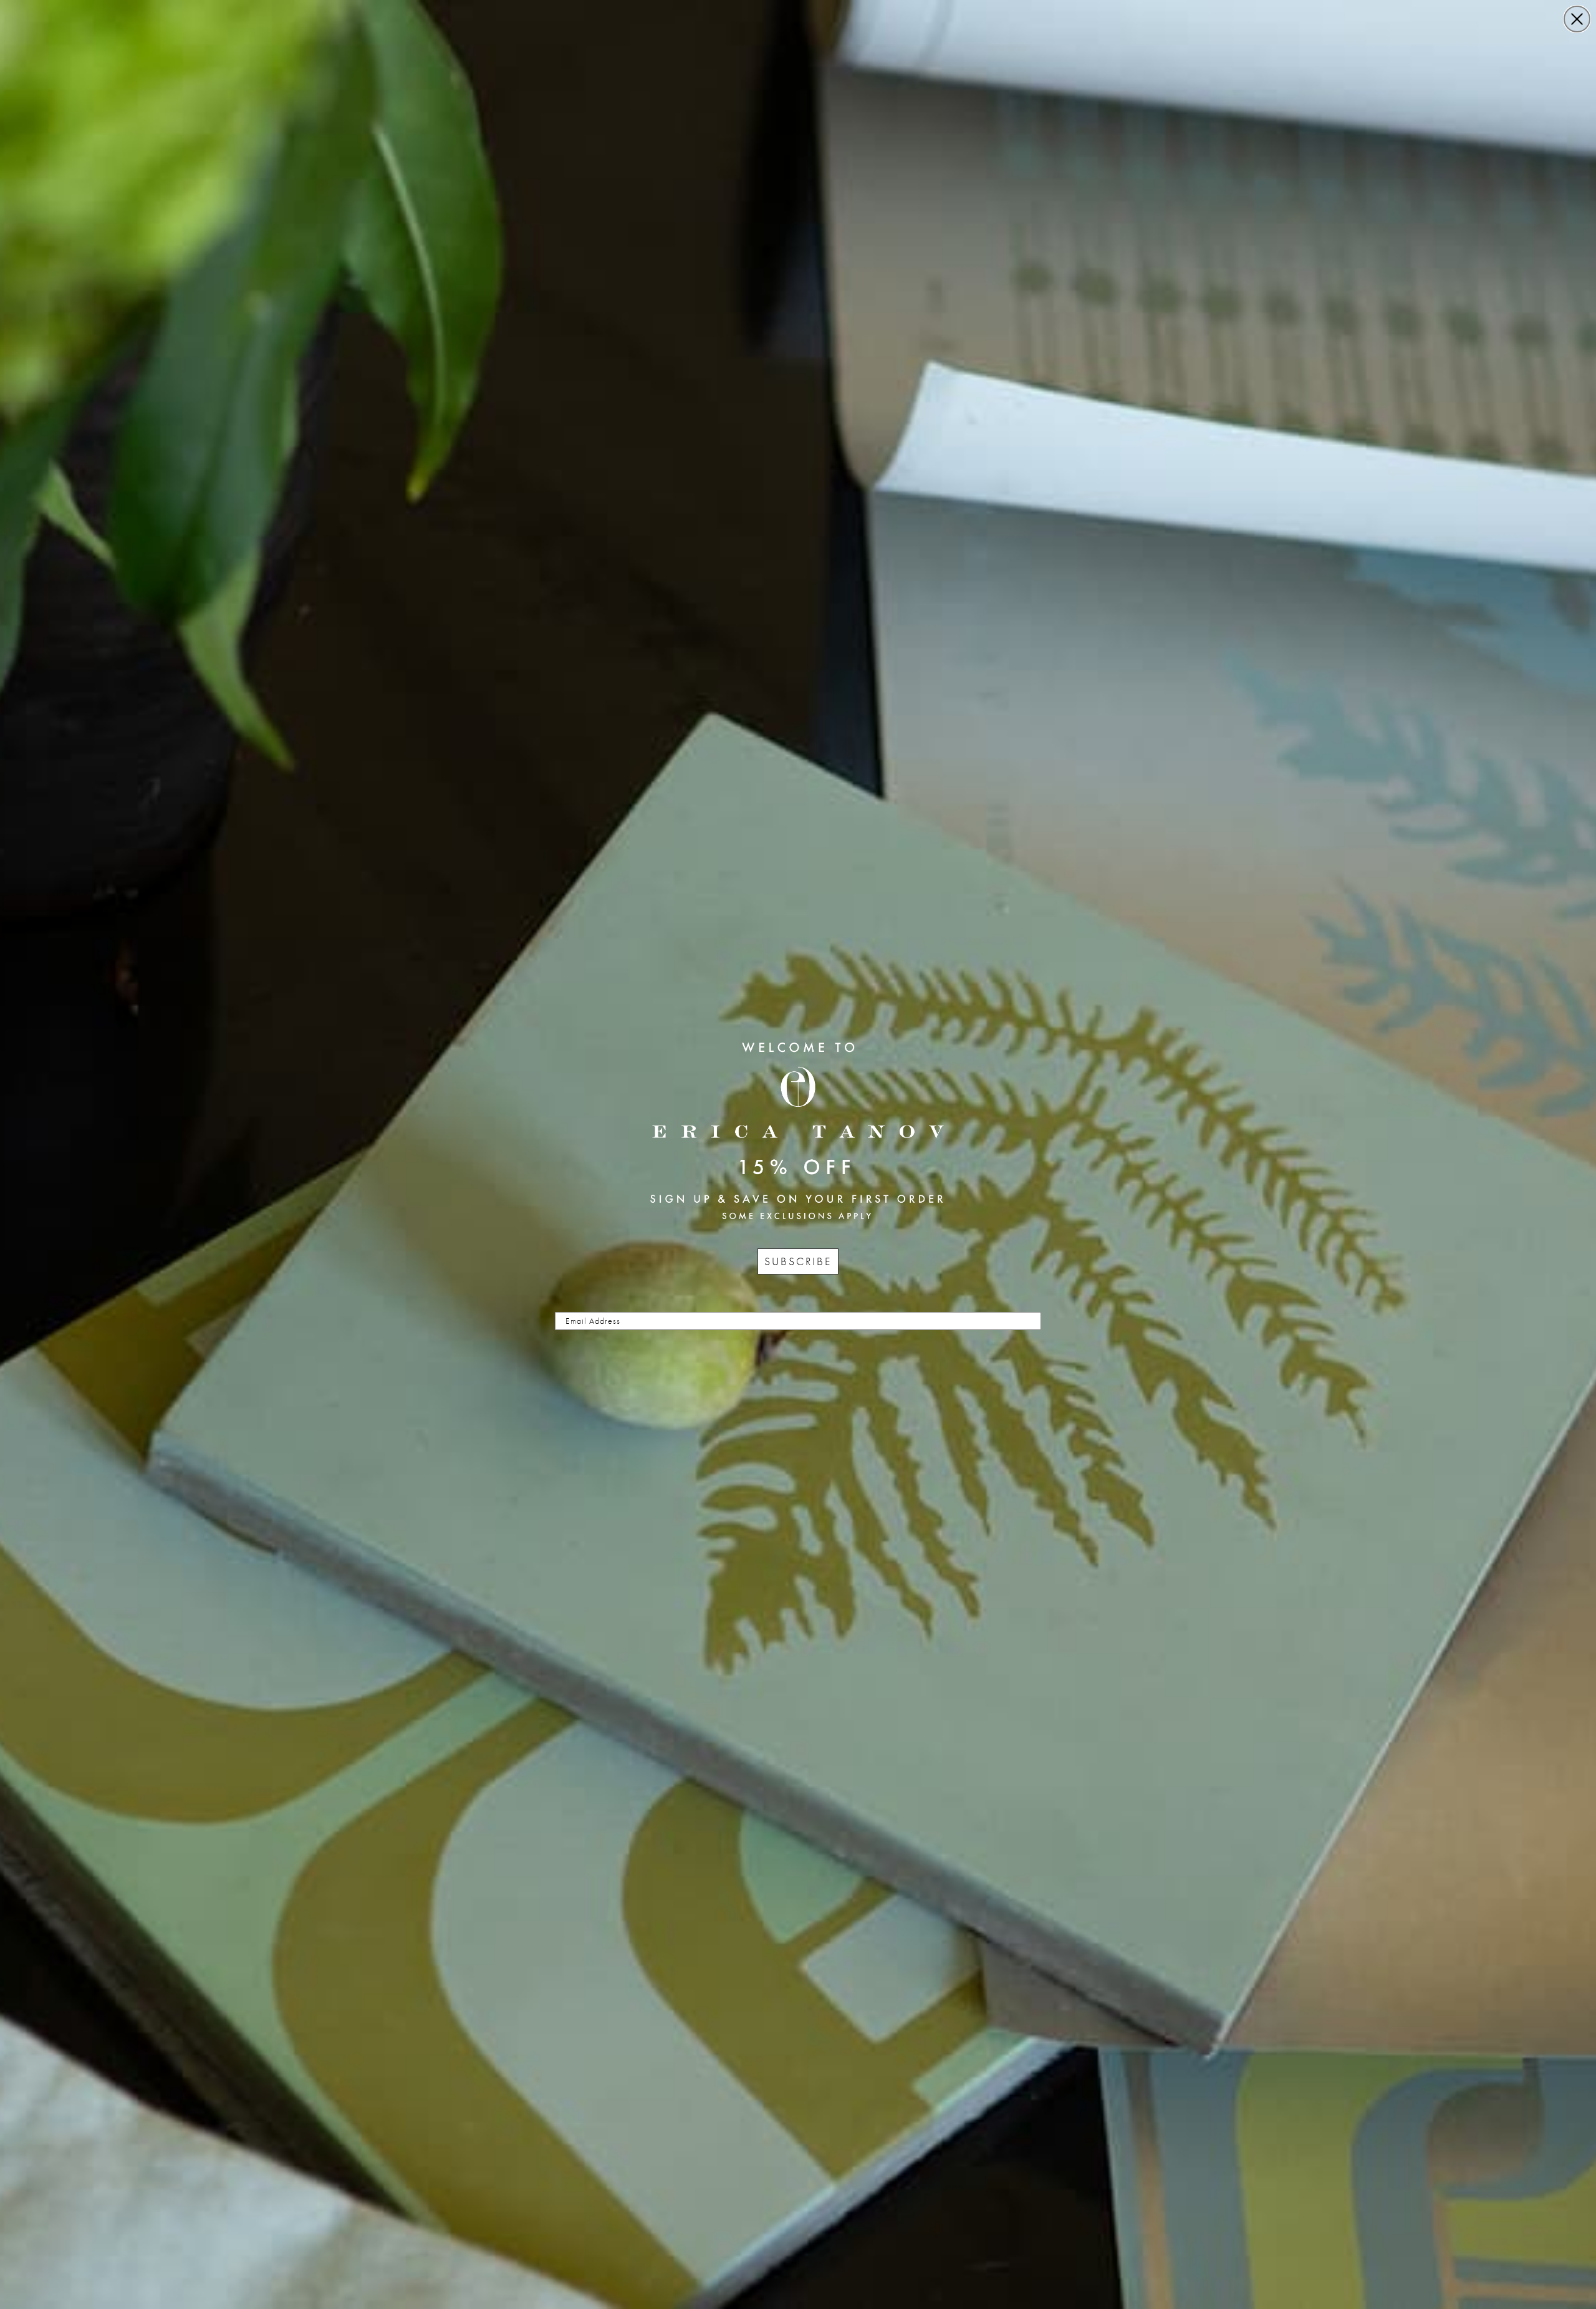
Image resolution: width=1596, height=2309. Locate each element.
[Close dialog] (1577, 19)
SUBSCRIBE (798, 1261)
